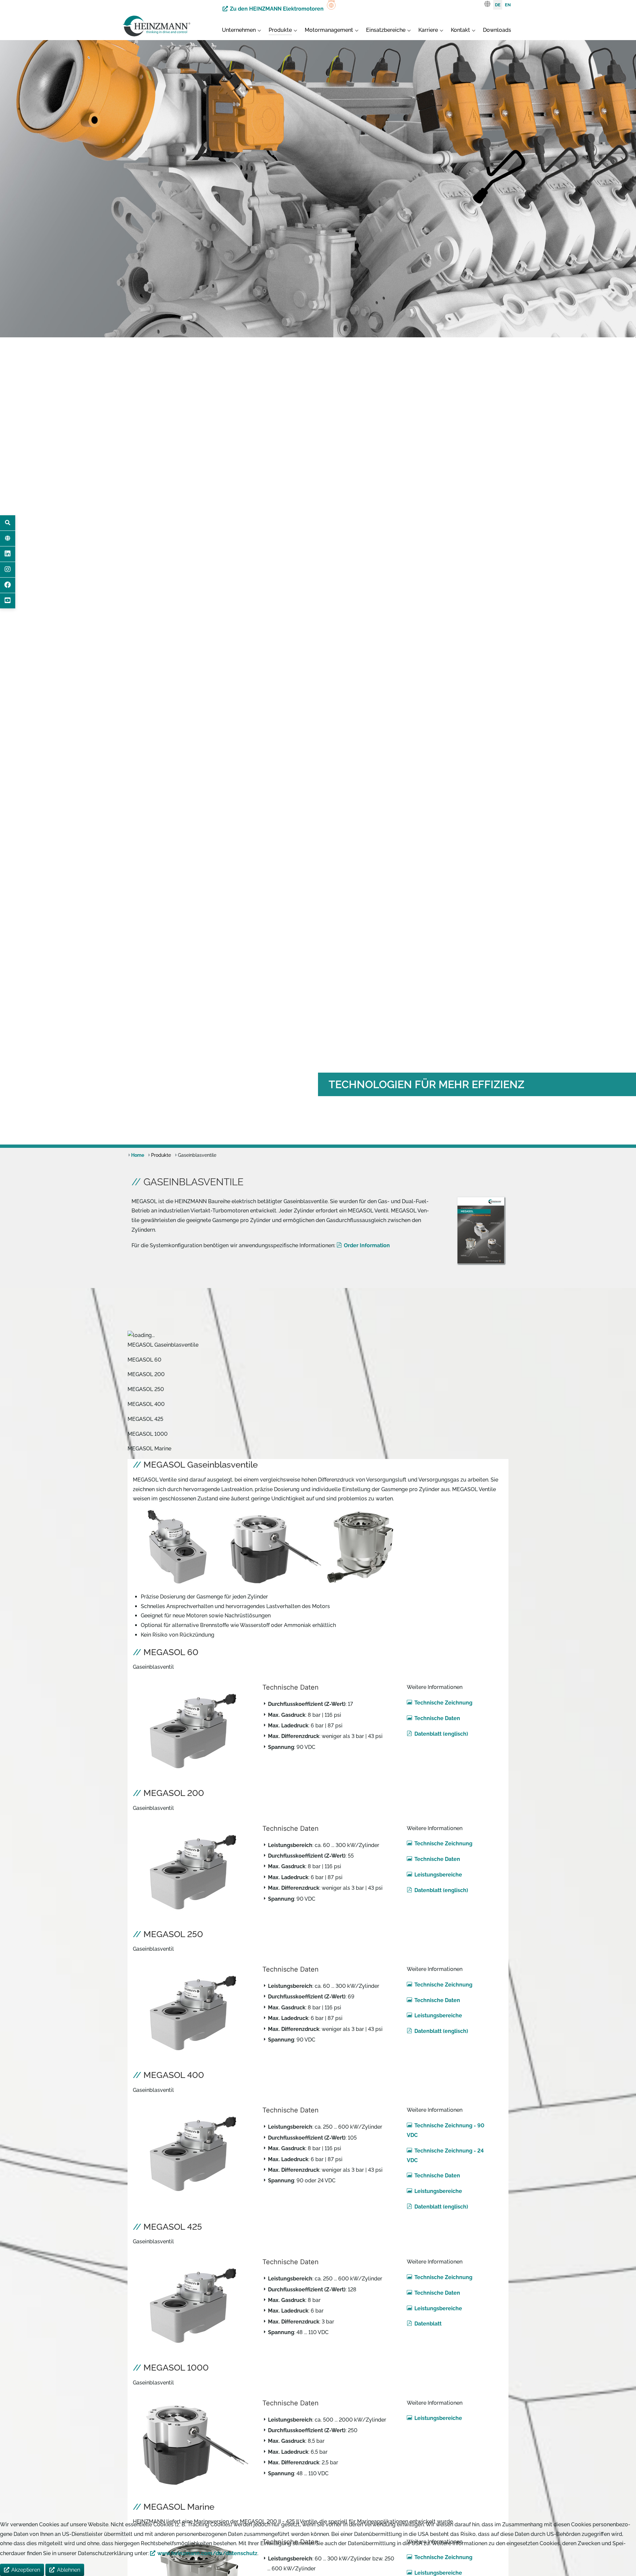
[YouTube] (8, 601)
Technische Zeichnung (443, 1703)
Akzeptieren (26, 2570)
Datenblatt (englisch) (441, 1734)
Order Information (367, 1245)
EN (508, 5)
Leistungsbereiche (438, 1875)
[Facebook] (8, 585)
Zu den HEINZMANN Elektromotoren (277, 9)
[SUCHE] (8, 523)
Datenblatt (428, 2324)
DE (498, 5)
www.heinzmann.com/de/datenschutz (207, 2553)
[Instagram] (8, 570)
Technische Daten (437, 1718)
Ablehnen (69, 2570)
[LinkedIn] (8, 554)
